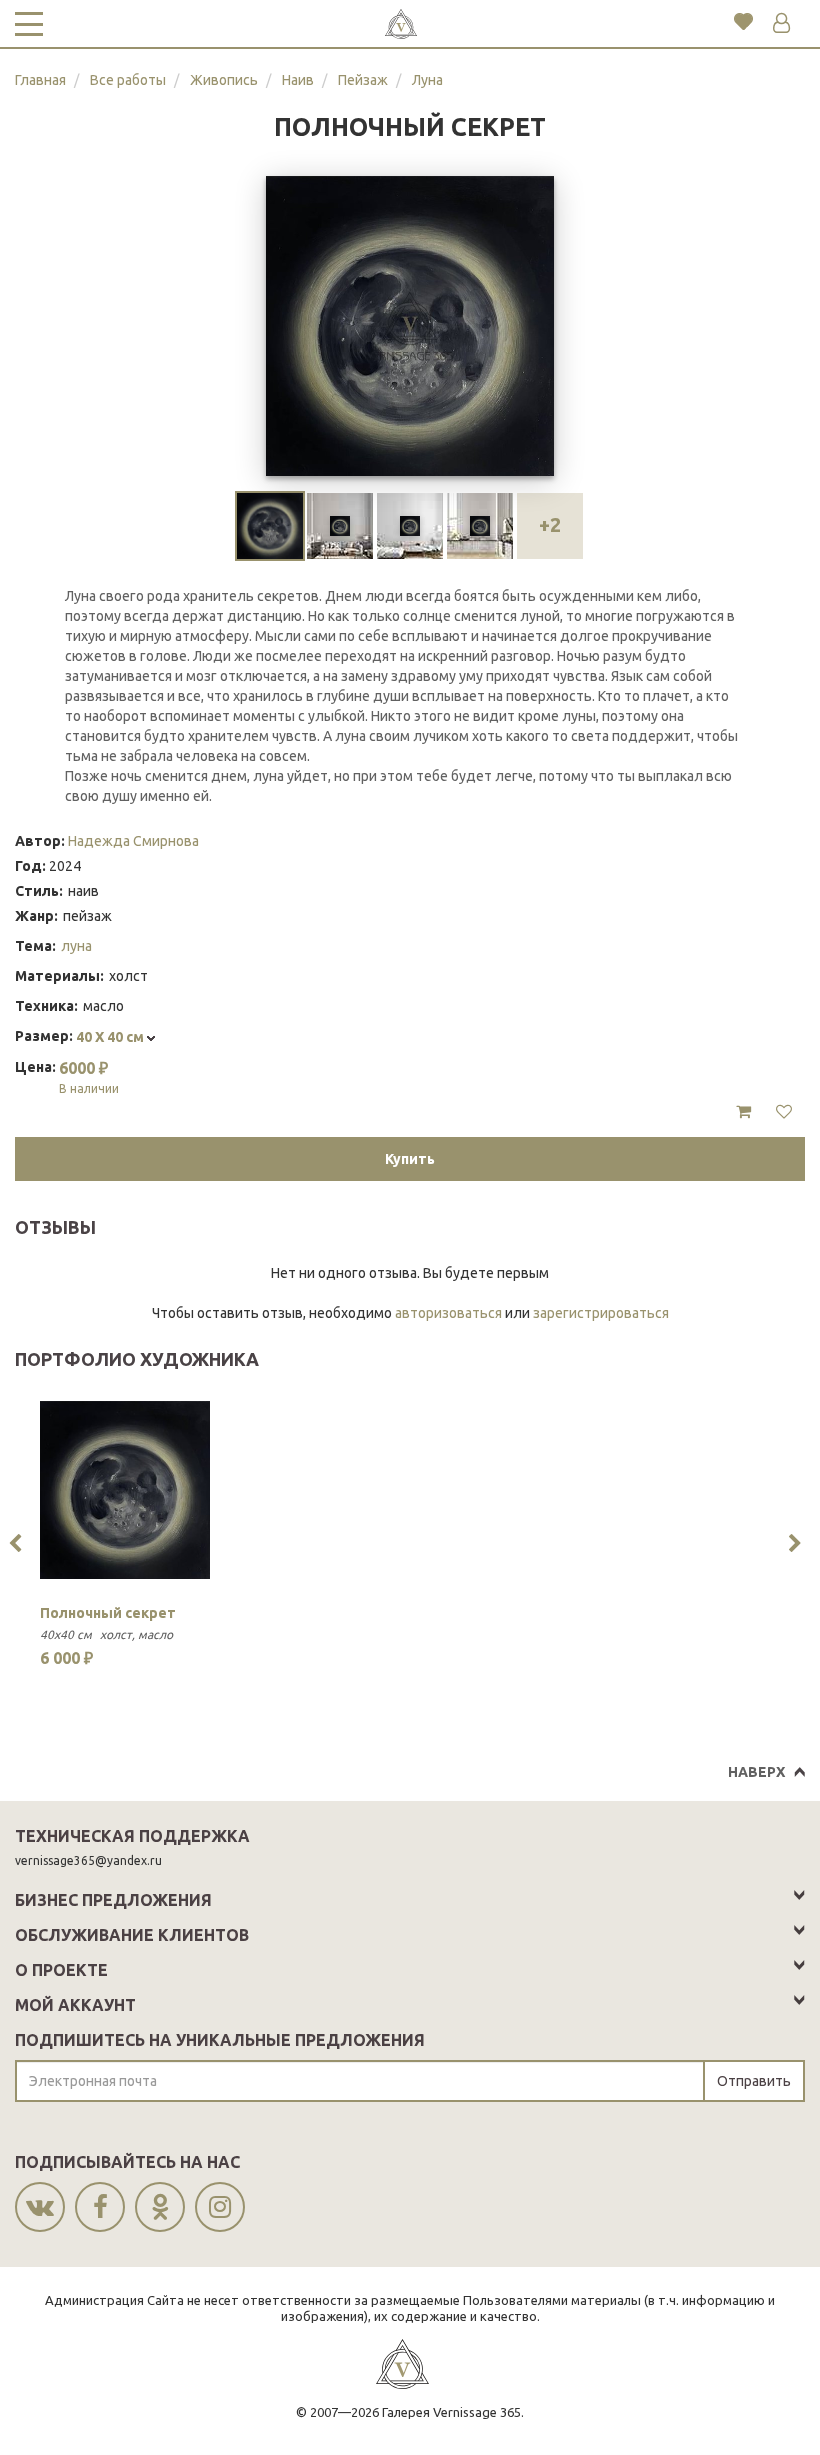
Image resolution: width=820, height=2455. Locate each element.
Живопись (224, 80)
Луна (427, 80)
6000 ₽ (89, 1077)
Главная (40, 80)
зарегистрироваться (601, 1313)
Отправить (754, 2081)
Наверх (756, 1772)
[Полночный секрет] (125, 1490)
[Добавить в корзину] (743, 1112)
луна (76, 946)
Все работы (128, 80)
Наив (298, 80)
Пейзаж (363, 80)
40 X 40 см (111, 1037)
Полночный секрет (108, 1613)
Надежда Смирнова (133, 841)
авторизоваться (448, 1313)
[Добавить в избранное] (784, 1112)
